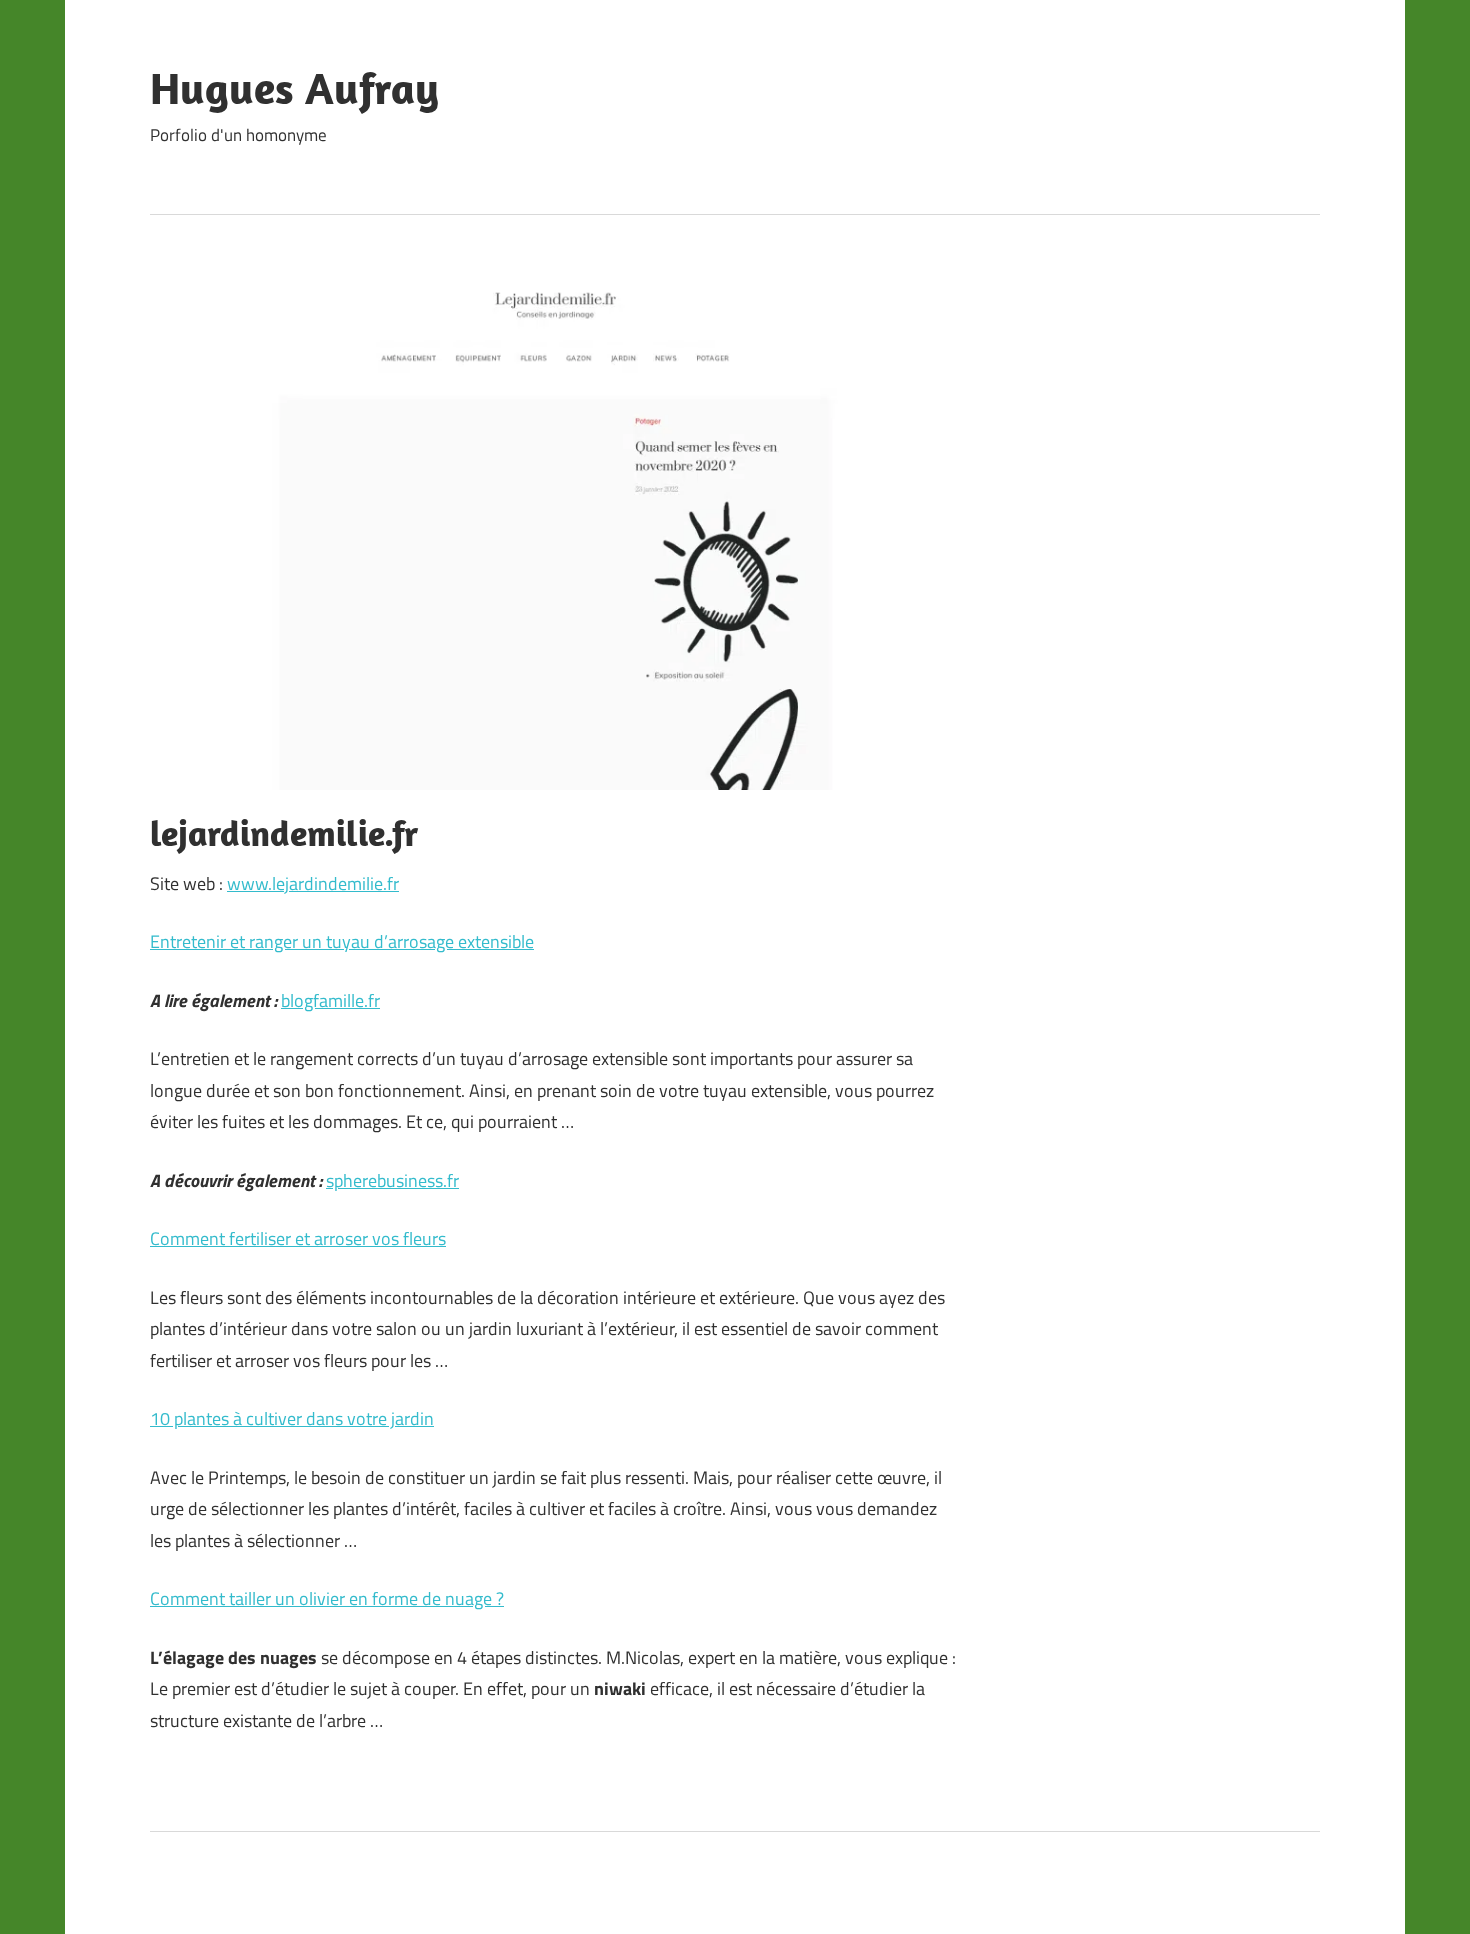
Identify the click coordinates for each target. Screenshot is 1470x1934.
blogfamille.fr (330, 1000)
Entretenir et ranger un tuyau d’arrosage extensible (342, 941)
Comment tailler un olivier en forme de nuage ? (327, 1598)
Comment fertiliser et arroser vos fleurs (298, 1238)
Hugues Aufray (294, 88)
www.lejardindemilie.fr (313, 883)
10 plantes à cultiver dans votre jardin (292, 1418)
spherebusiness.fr (392, 1180)
